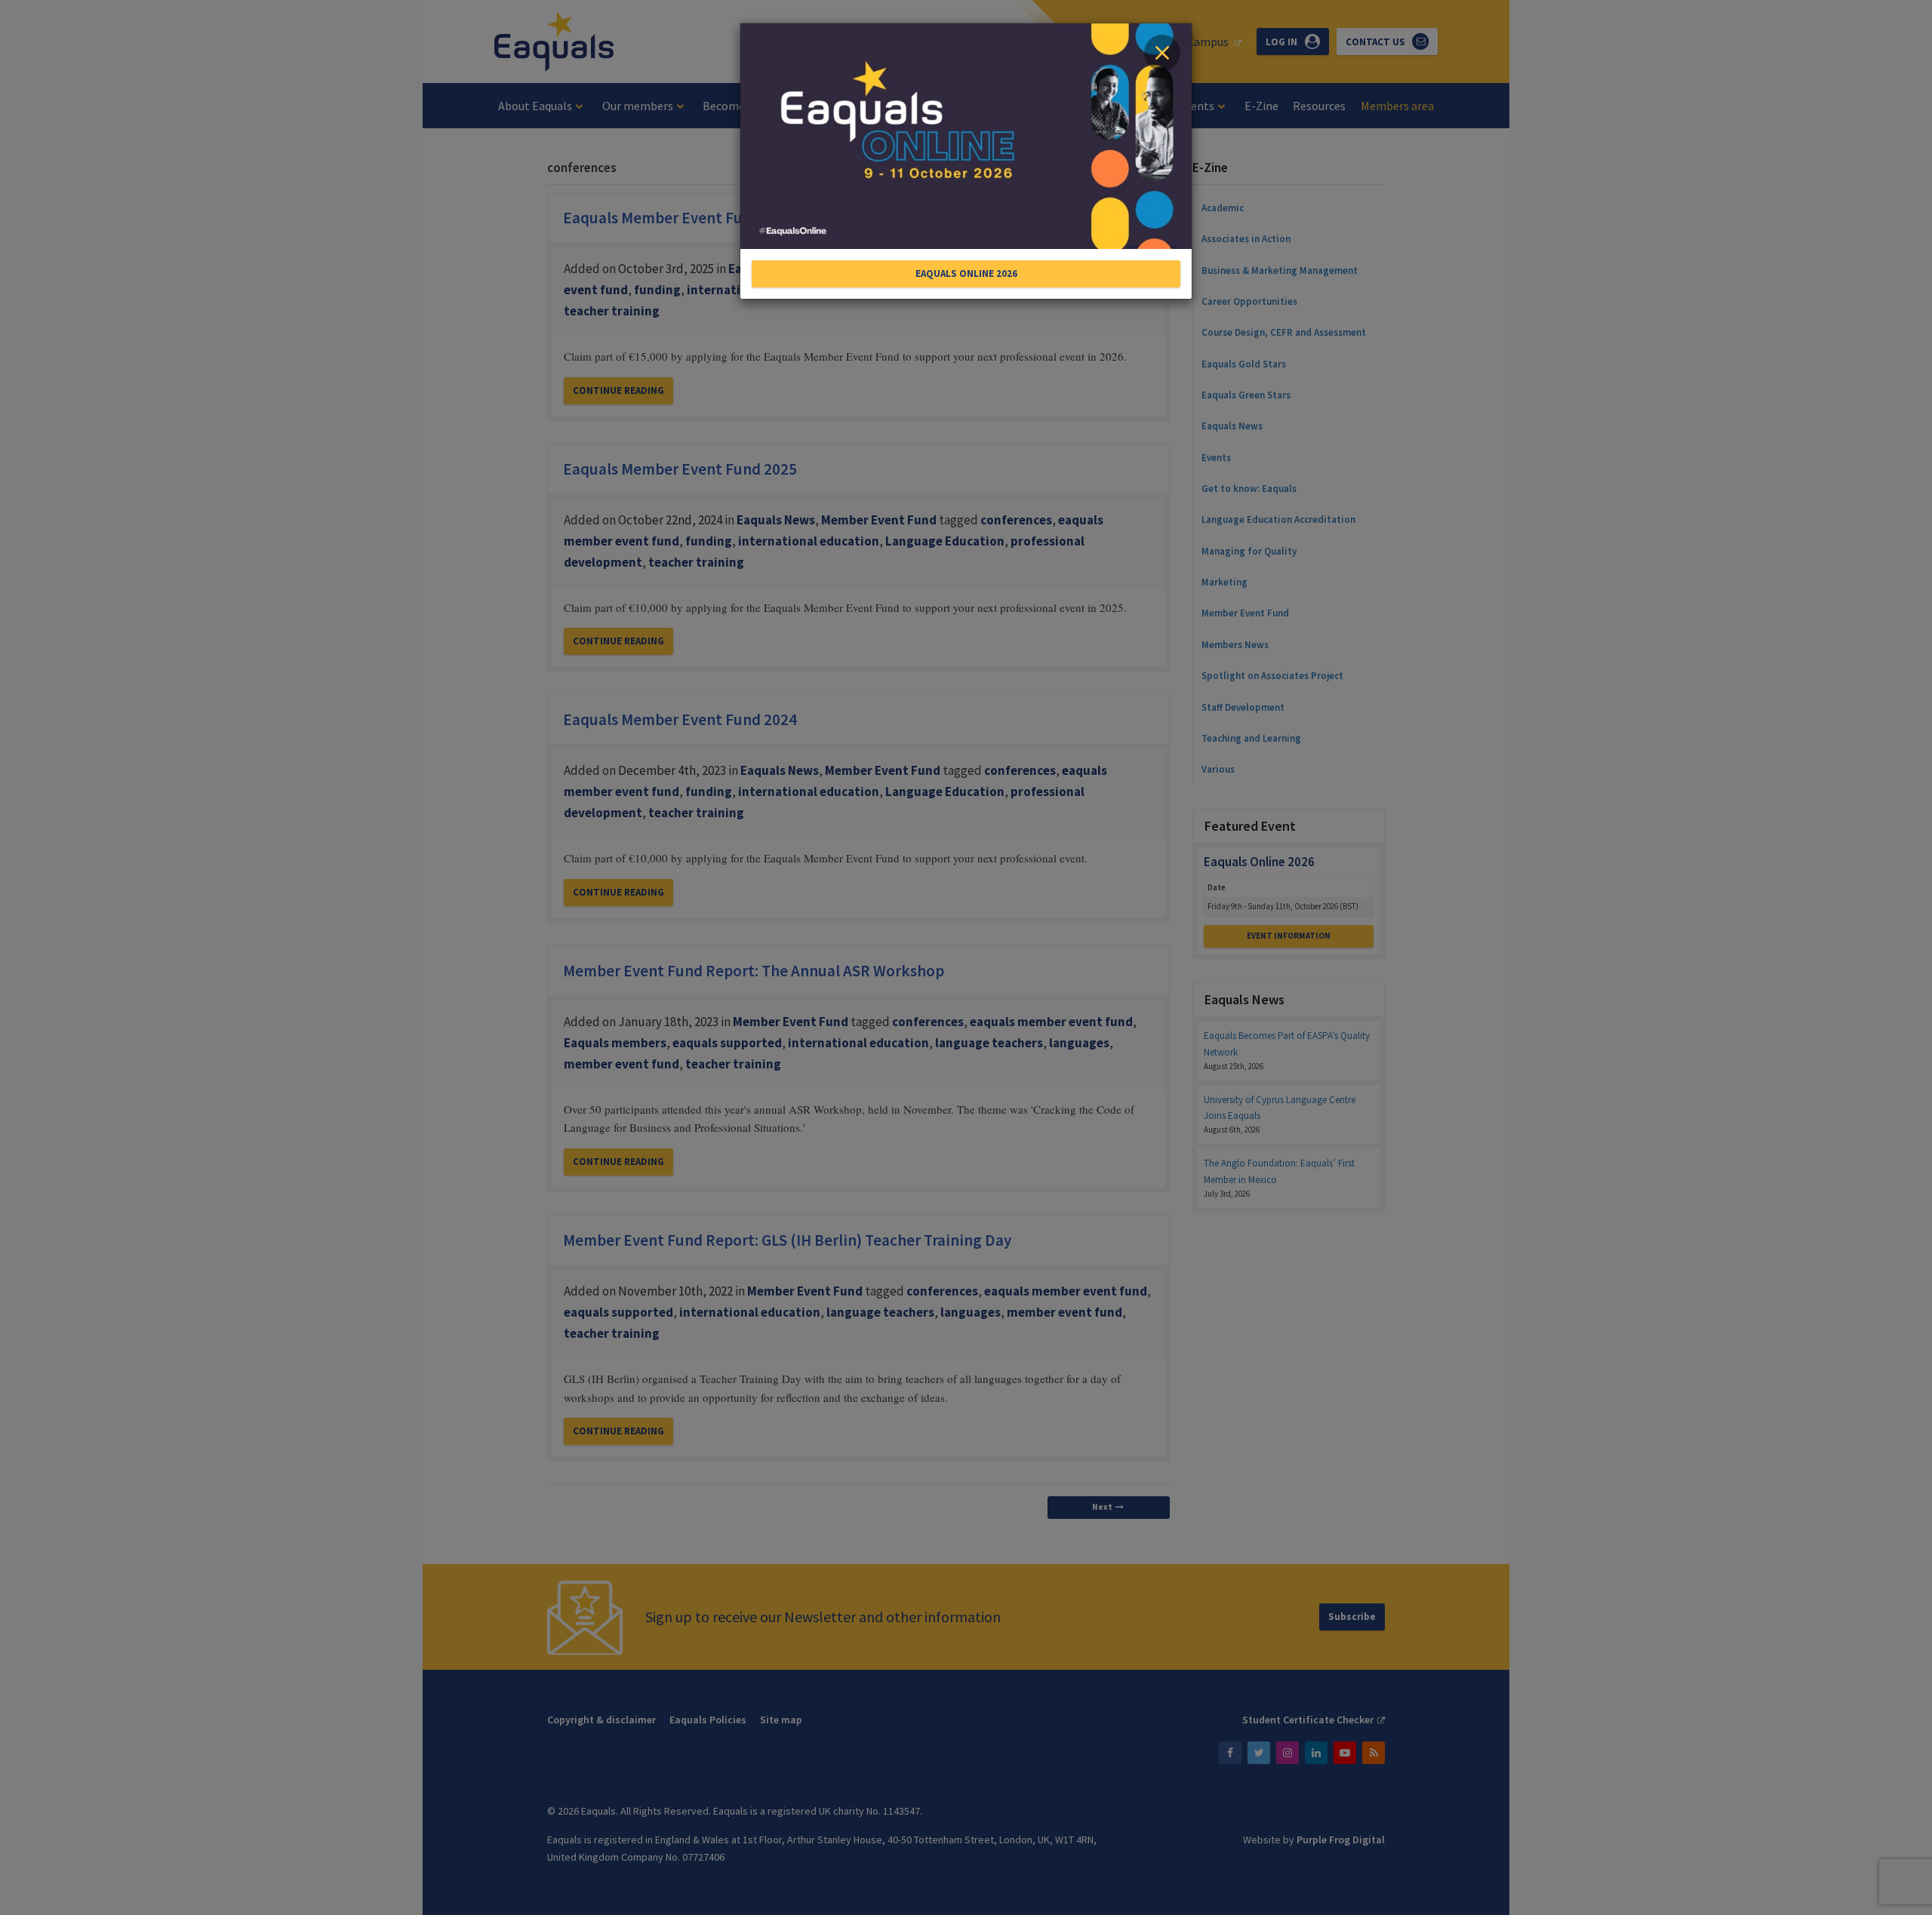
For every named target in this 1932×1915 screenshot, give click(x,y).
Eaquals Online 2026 (966, 274)
